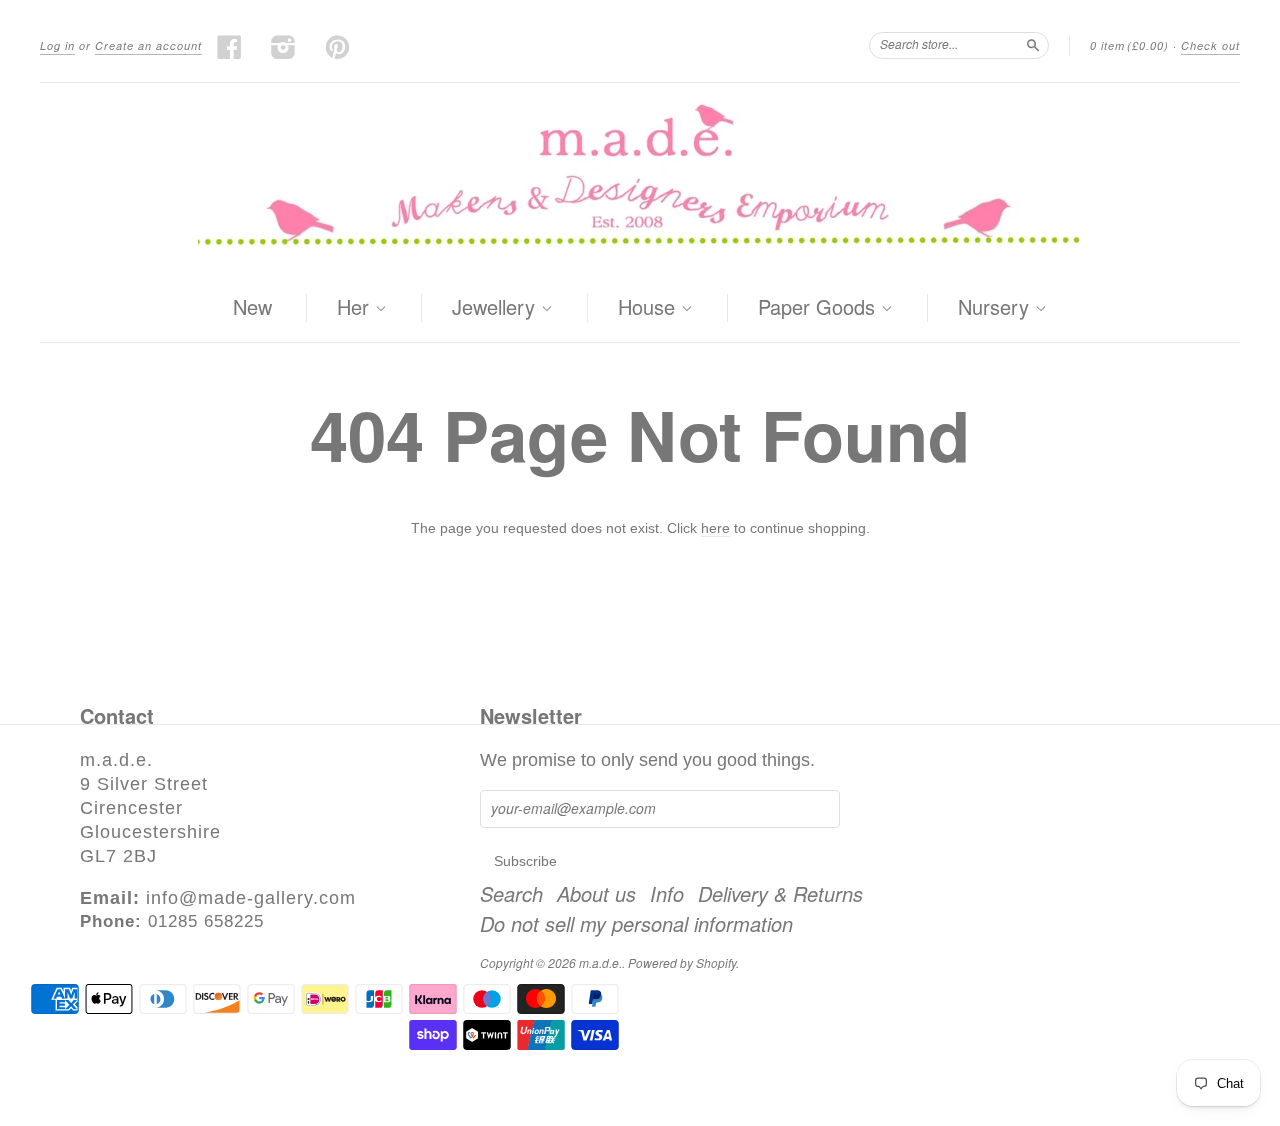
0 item (1129, 45)
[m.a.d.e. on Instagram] (284, 47)
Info (667, 894)
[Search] (1033, 45)
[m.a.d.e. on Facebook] (230, 47)
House (649, 308)
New (252, 306)
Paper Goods (819, 308)
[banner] (640, 178)
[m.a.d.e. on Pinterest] (338, 47)
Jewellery (496, 308)
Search (511, 894)
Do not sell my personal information (636, 924)
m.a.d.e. (600, 962)
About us (596, 894)
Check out (1210, 45)
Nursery (996, 308)
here (715, 528)
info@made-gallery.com (251, 898)
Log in (57, 45)
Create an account (148, 45)
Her (356, 308)
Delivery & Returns (780, 894)
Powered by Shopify (682, 962)
